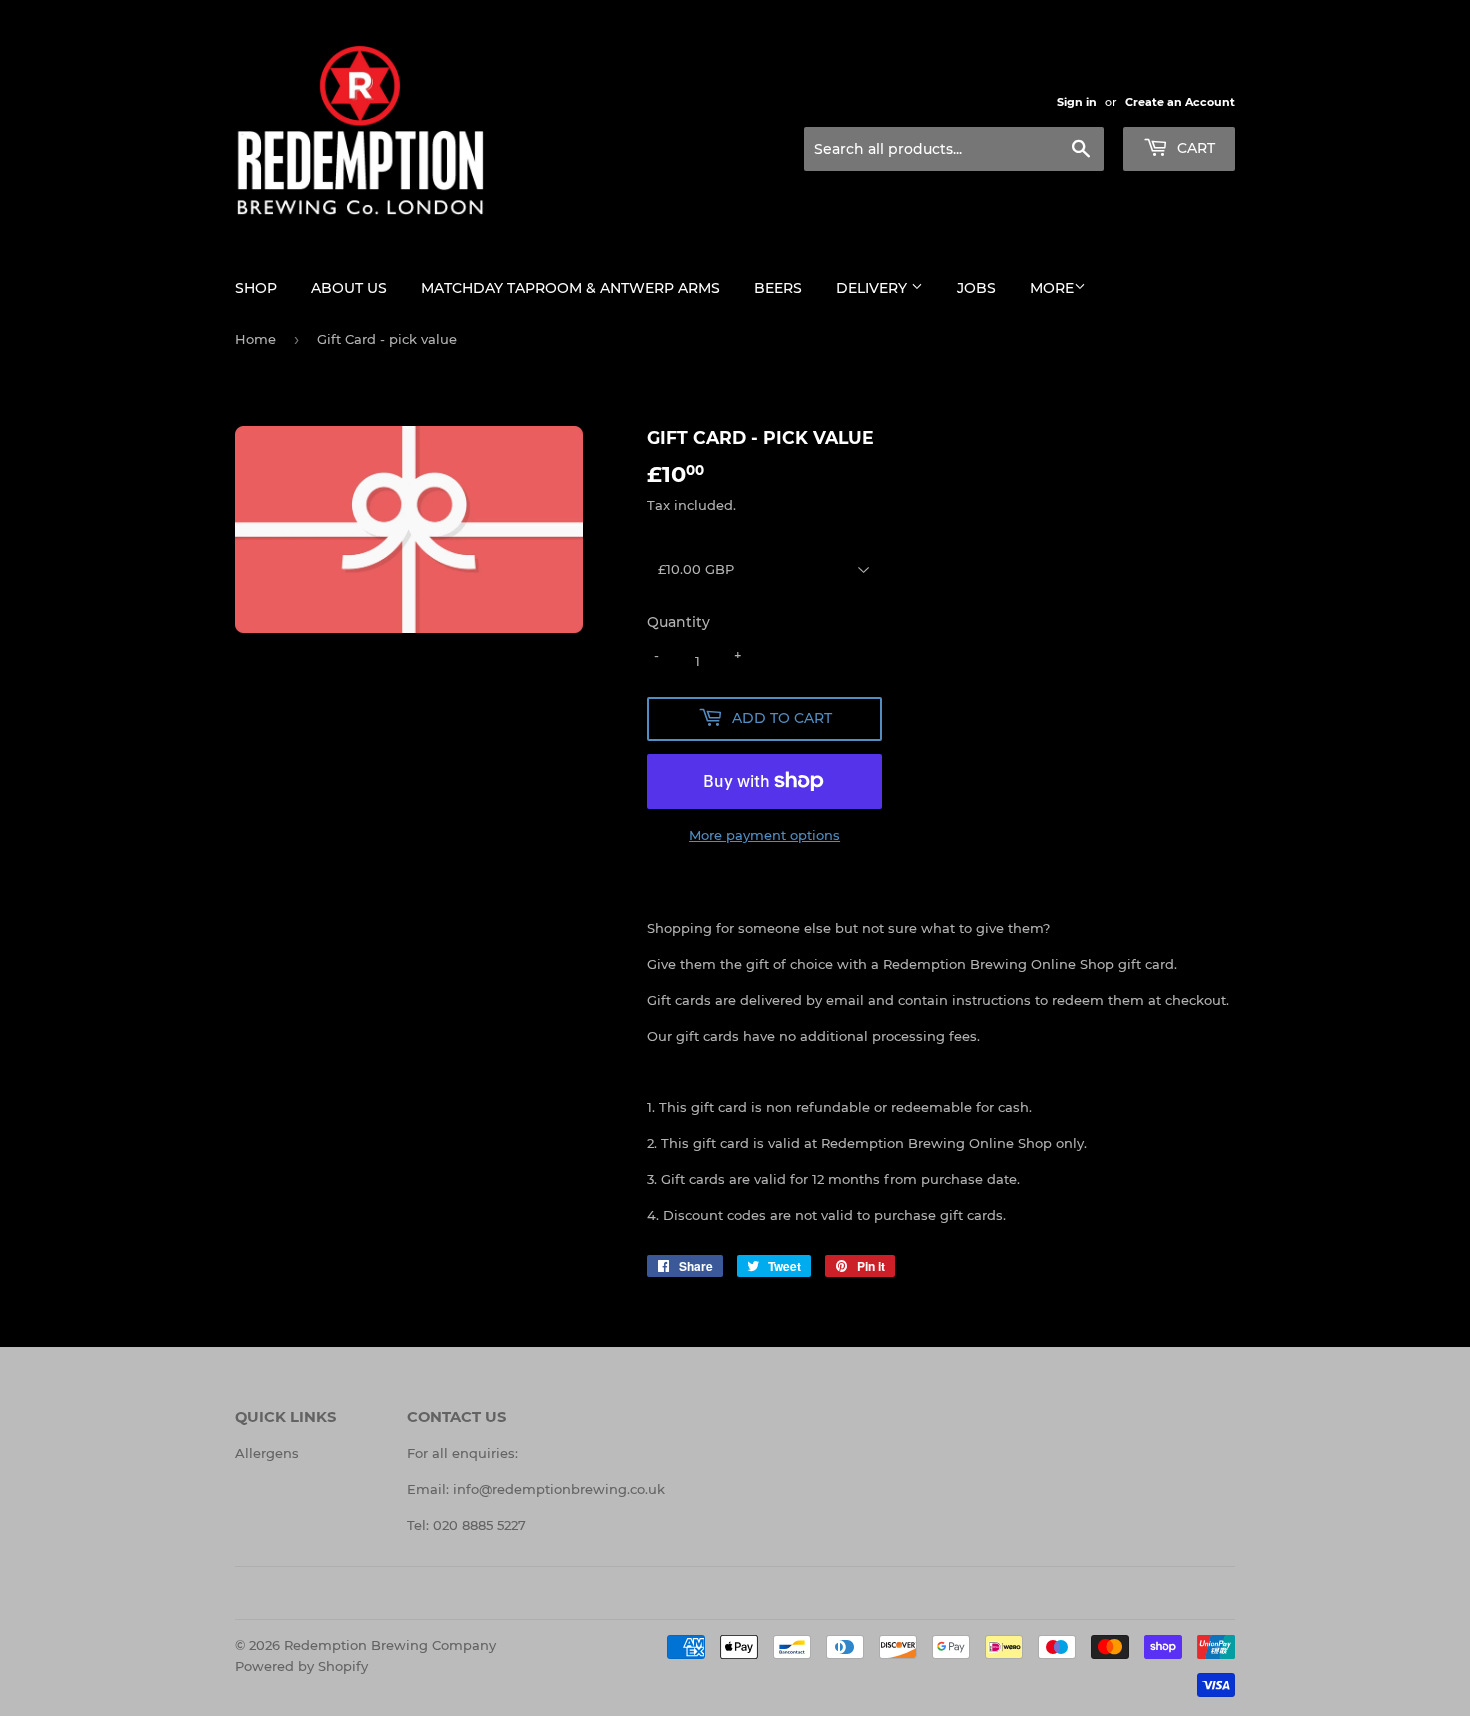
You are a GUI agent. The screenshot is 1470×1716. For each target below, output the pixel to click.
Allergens (267, 1453)
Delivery (873, 288)
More (1052, 288)
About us (349, 288)
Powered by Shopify (301, 1666)
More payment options (764, 835)
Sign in (1077, 102)
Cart (1194, 148)
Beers (778, 288)
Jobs (976, 288)
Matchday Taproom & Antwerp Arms (570, 288)
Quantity (678, 622)
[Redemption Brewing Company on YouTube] (781, 1594)
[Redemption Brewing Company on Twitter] (678, 1594)
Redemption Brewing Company (390, 1645)
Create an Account (1180, 102)
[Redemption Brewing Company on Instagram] (747, 1594)
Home (255, 339)
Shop (256, 288)
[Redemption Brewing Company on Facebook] (712, 1594)
